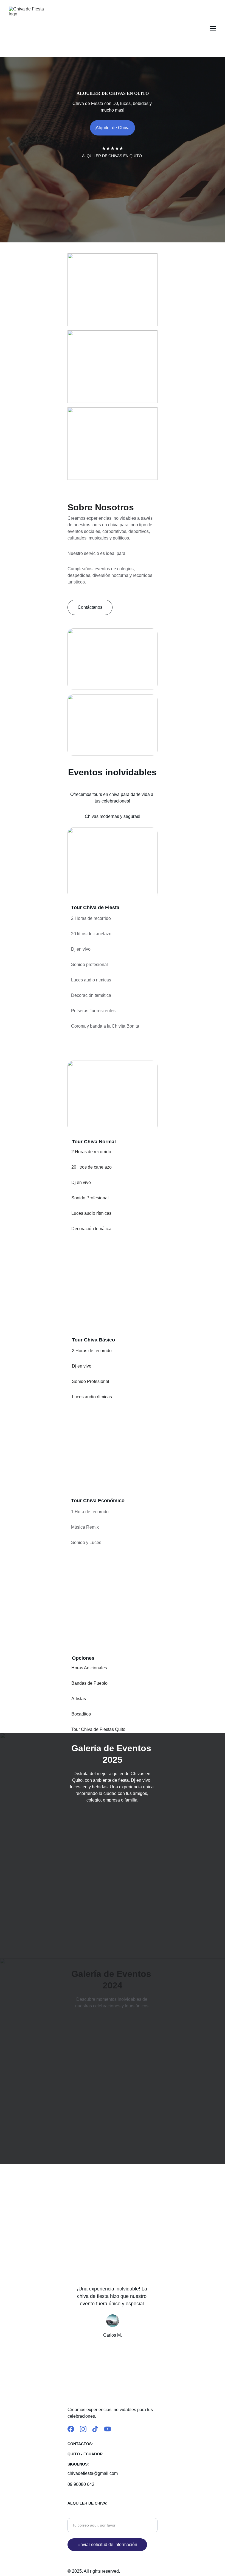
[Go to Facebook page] (71, 2429)
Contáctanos (90, 607)
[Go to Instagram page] (83, 2429)
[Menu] (213, 29)
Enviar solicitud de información (107, 2545)
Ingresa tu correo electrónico (95, 2515)
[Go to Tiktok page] (95, 2429)
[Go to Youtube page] (108, 2429)
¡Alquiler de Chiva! (113, 128)
